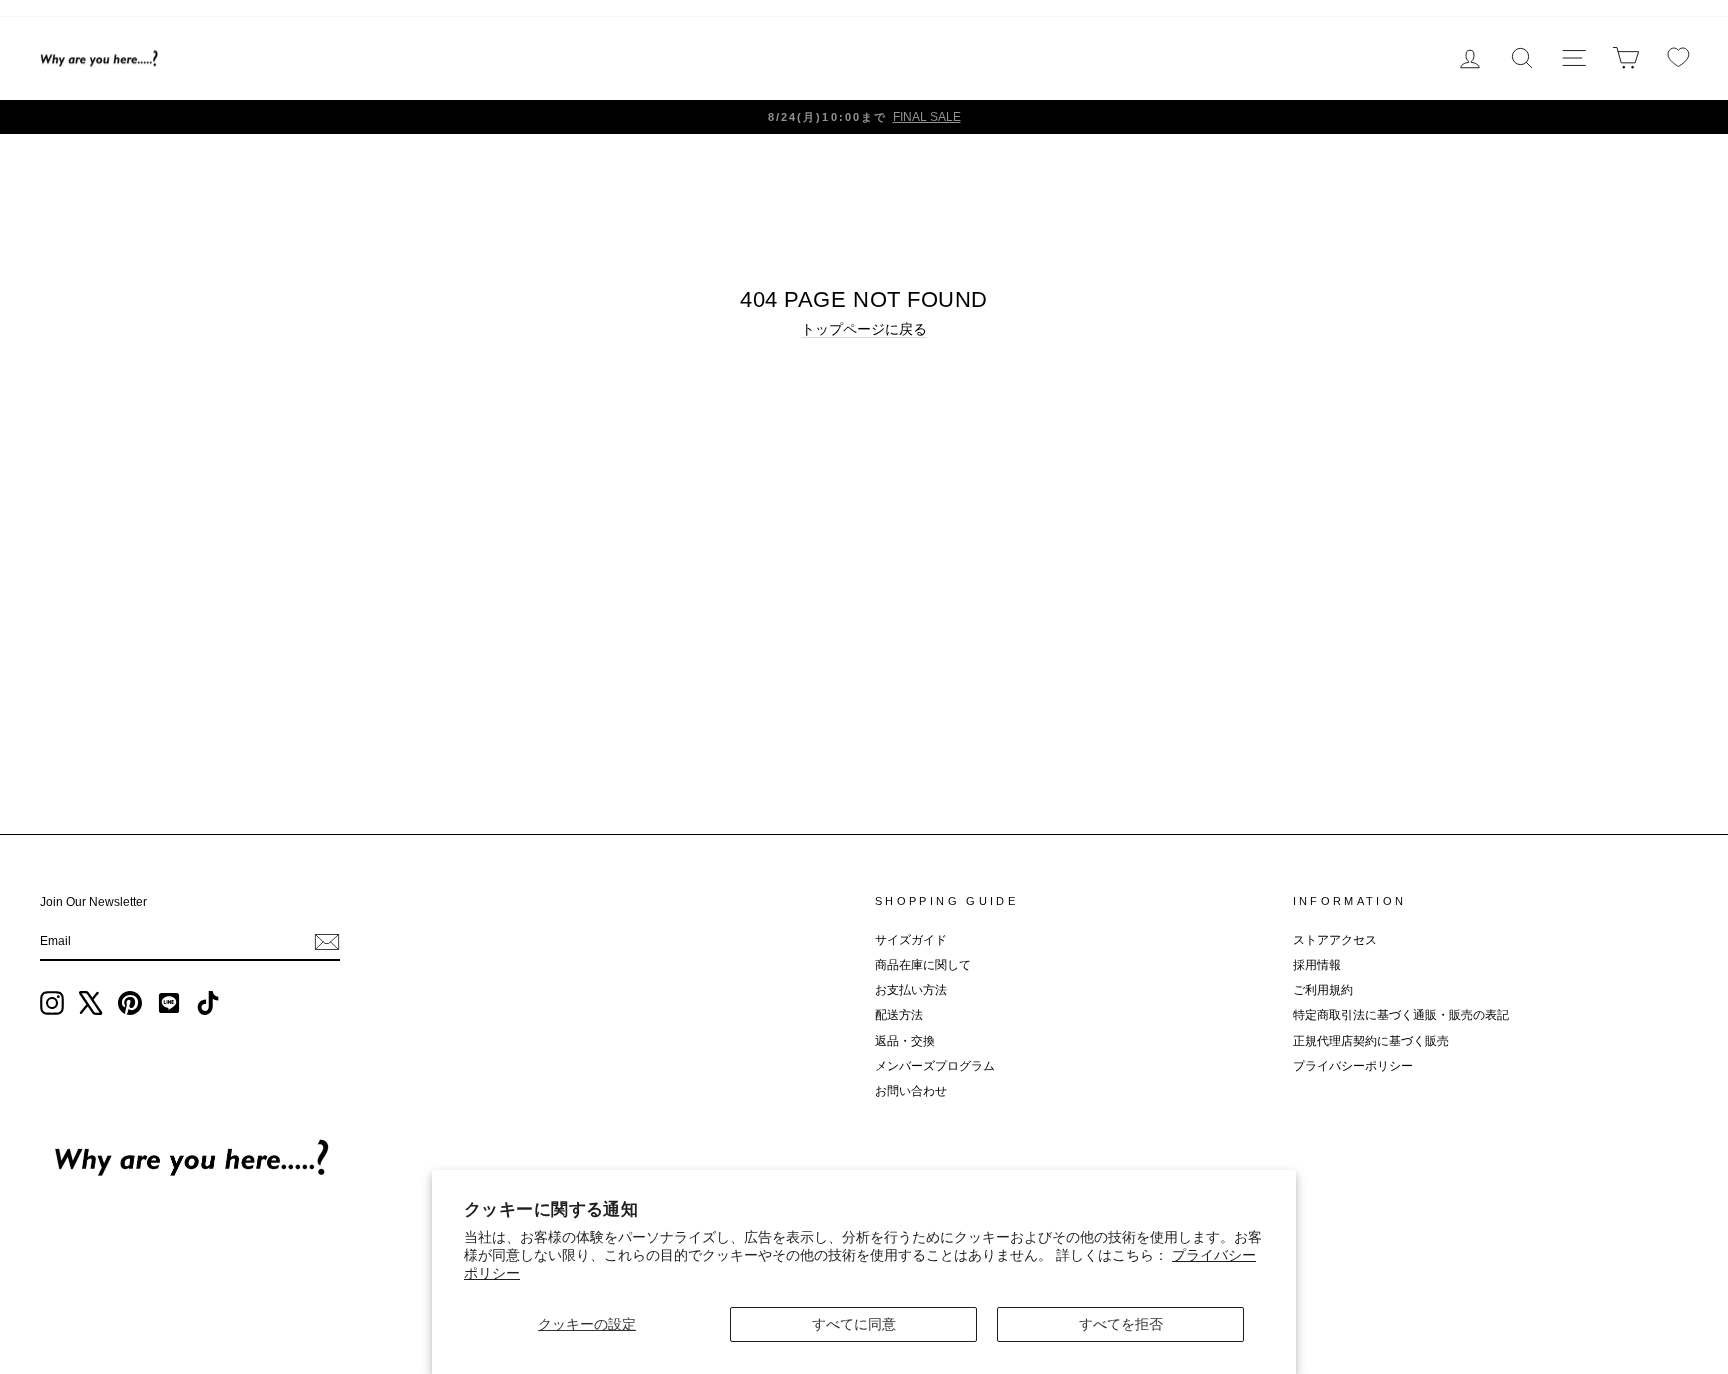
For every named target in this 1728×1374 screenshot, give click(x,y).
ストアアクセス (1335, 940)
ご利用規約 (1323, 990)
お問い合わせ (911, 1091)
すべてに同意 (854, 1324)
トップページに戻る (864, 329)
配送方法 (899, 1015)
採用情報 (1317, 965)
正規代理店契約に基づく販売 (1371, 1041)
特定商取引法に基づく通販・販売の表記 (1401, 1015)
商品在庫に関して (923, 965)
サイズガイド (911, 940)
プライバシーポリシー (1353, 1066)
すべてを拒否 (1121, 1324)
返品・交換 (905, 1041)
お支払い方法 (911, 990)
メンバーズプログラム (935, 1066)
